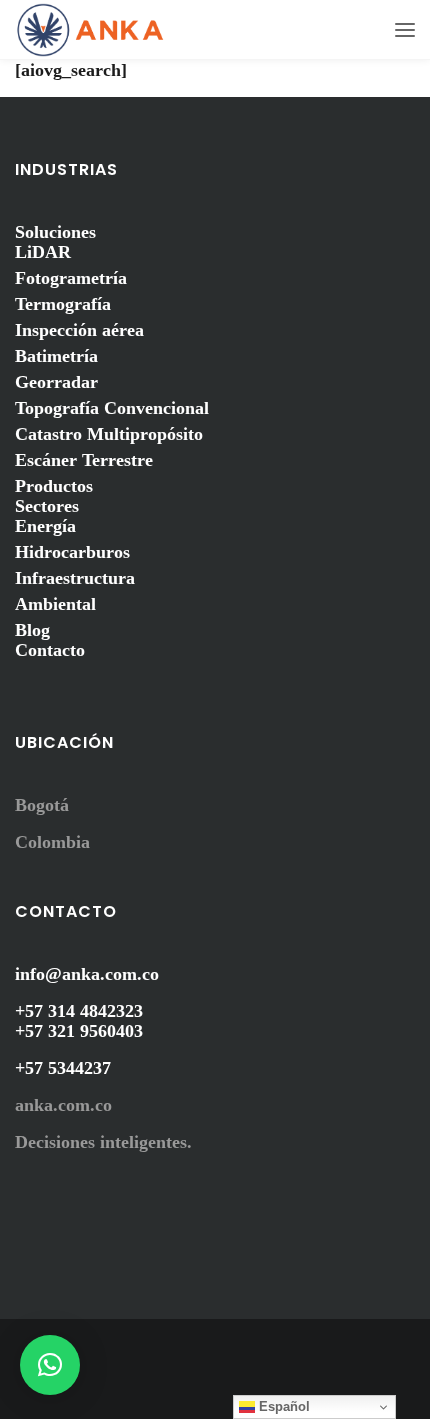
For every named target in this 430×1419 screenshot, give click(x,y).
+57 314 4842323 (79, 1011)
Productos (54, 486)
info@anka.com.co (87, 974)
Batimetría (56, 356)
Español (282, 1406)
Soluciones (55, 232)
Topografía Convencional (112, 408)
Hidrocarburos (72, 552)
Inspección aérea (79, 330)
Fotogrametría (71, 278)
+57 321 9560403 (79, 1031)
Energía (45, 526)
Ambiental (55, 604)
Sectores (47, 506)
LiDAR (43, 252)
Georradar (56, 382)
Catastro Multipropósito (109, 434)
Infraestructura (75, 578)
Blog (32, 630)
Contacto (50, 650)
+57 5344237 (63, 1068)
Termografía (63, 304)
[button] (50, 1365)
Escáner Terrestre (84, 460)
